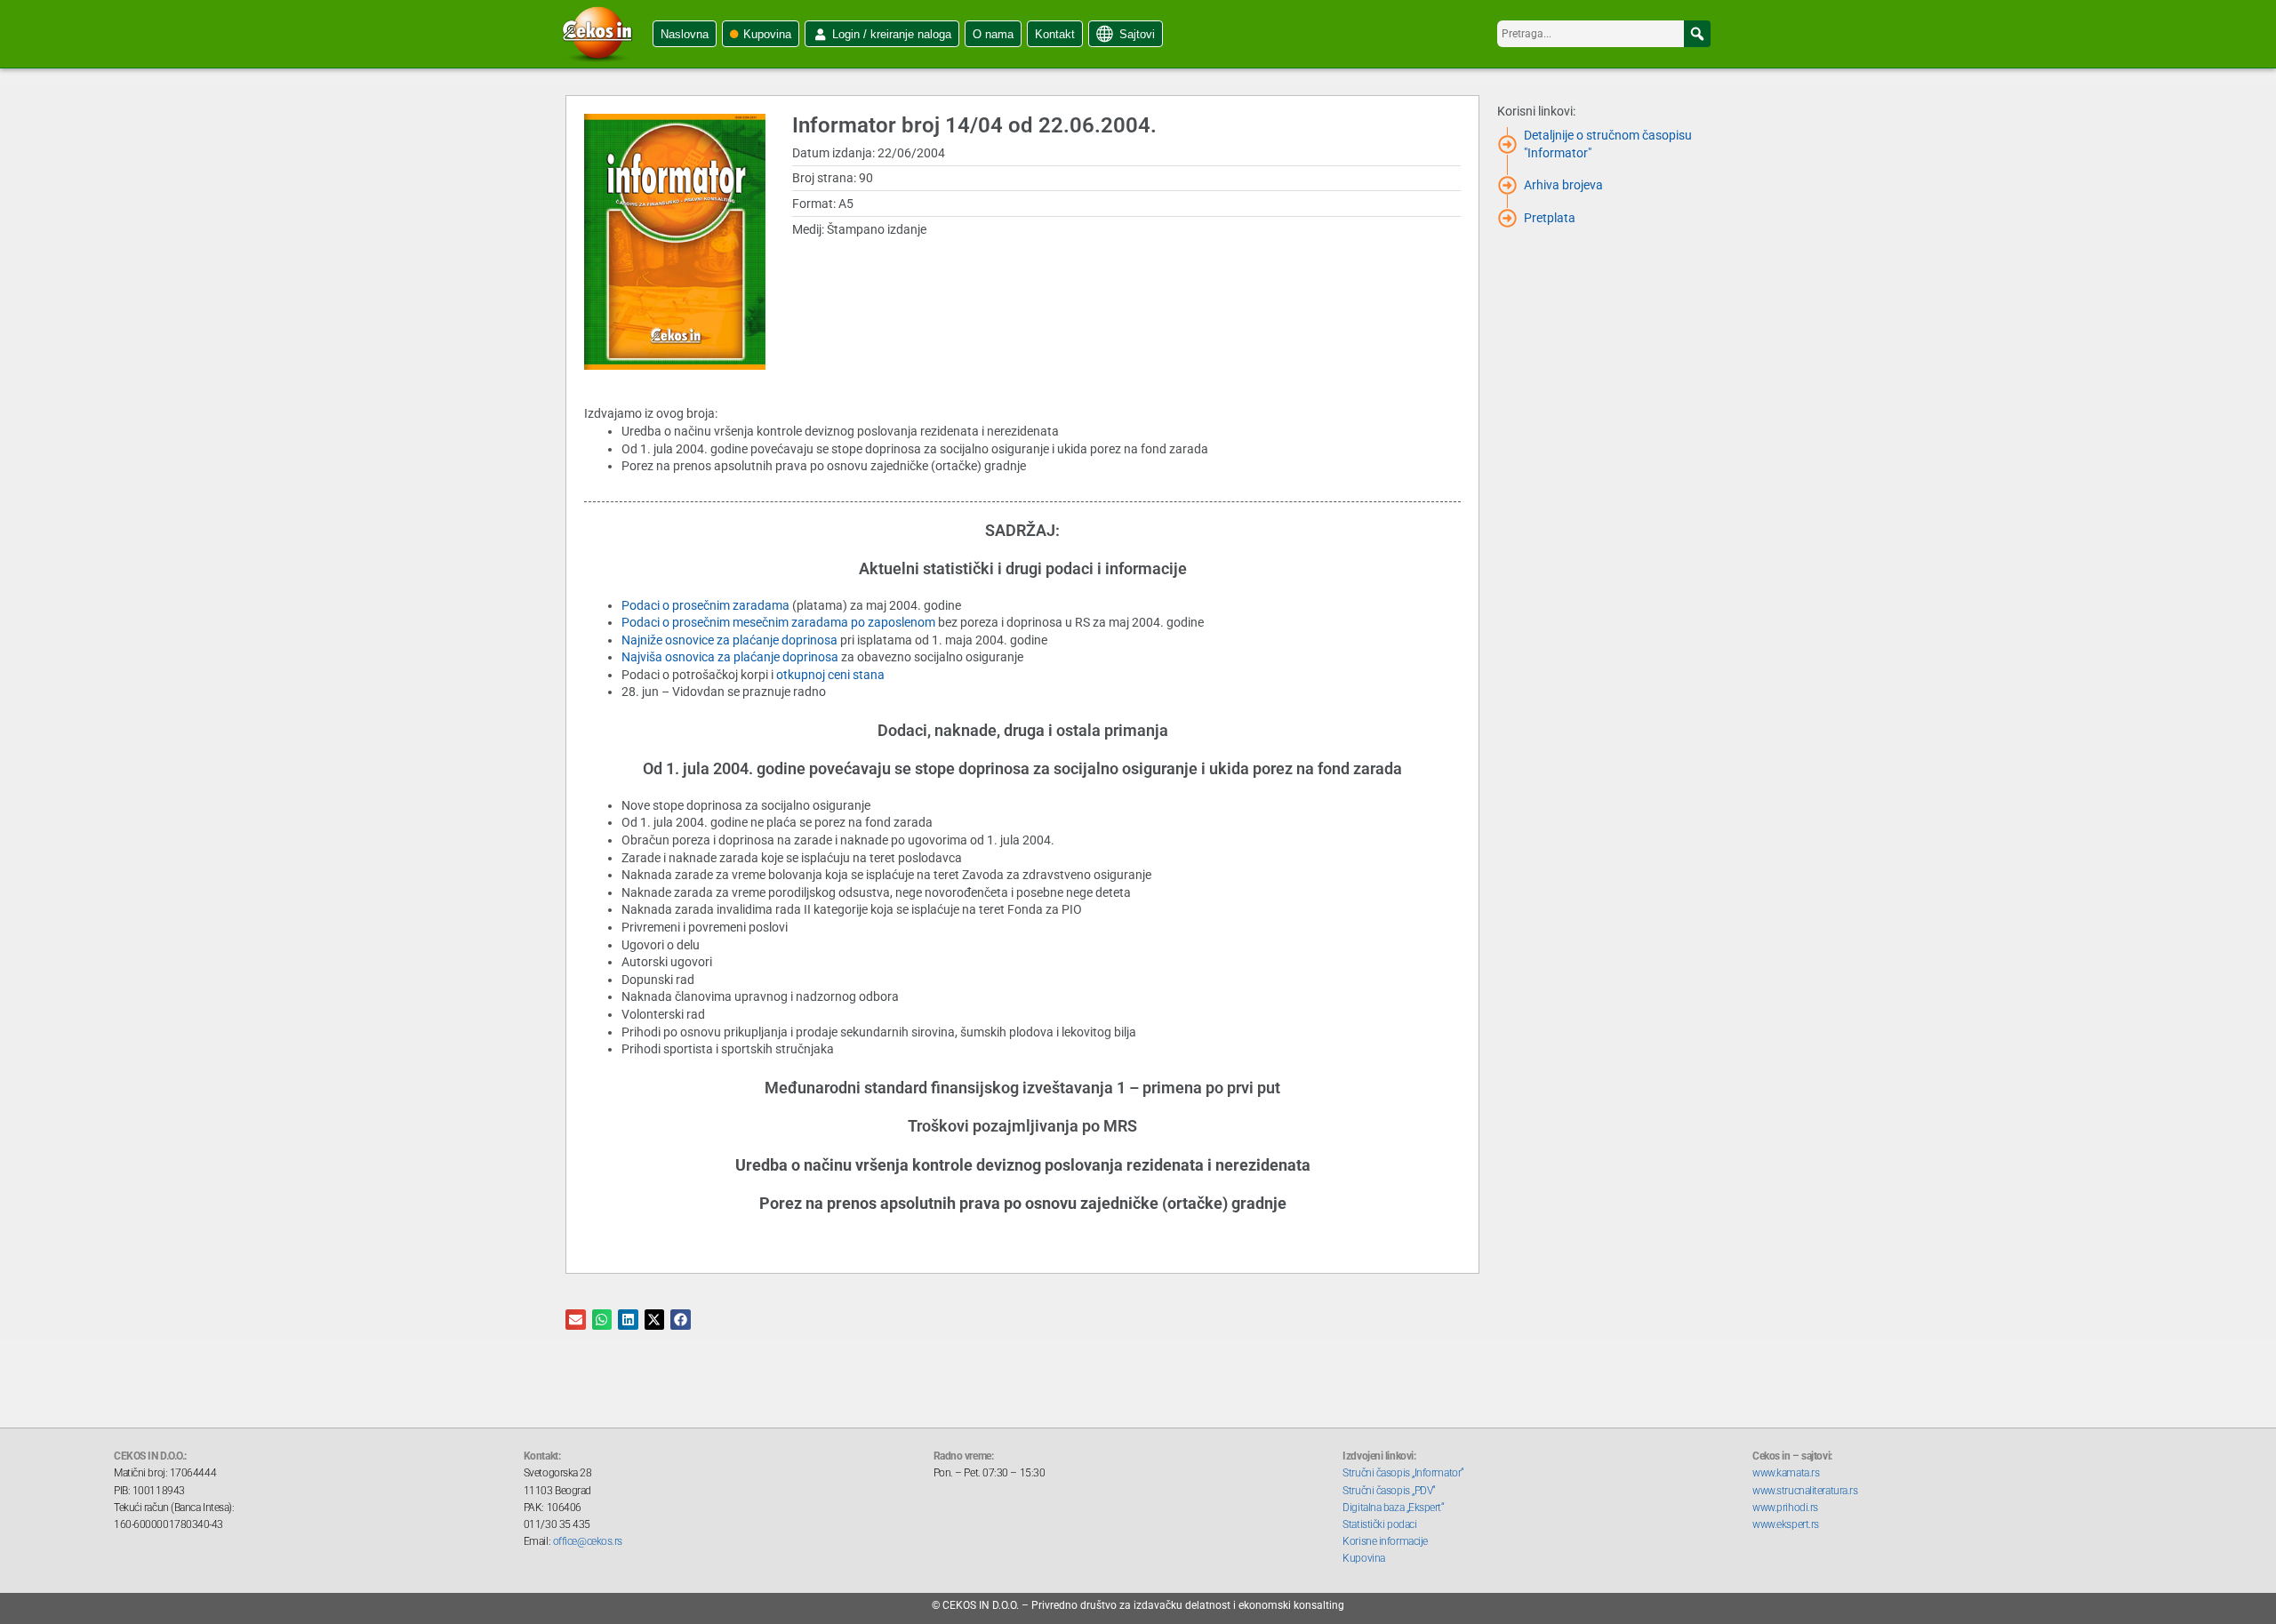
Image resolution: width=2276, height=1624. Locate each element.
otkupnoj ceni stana (830, 675)
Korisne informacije (1385, 1541)
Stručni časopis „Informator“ (1403, 1473)
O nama (993, 34)
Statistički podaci (1379, 1524)
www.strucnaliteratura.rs (1805, 1491)
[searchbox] (1604, 34)
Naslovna (685, 34)
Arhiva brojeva (1563, 185)
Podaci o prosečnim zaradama (705, 605)
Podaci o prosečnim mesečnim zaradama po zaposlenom (778, 622)
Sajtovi (1137, 34)
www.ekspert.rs (1786, 1524)
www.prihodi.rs (1785, 1508)
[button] (1697, 34)
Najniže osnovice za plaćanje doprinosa (729, 640)
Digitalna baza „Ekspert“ (1393, 1508)
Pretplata (1550, 218)
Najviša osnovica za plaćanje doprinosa (730, 657)
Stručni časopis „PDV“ (1389, 1491)
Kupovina (767, 34)
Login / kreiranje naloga (892, 34)
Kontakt (1055, 34)
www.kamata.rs (1786, 1473)
